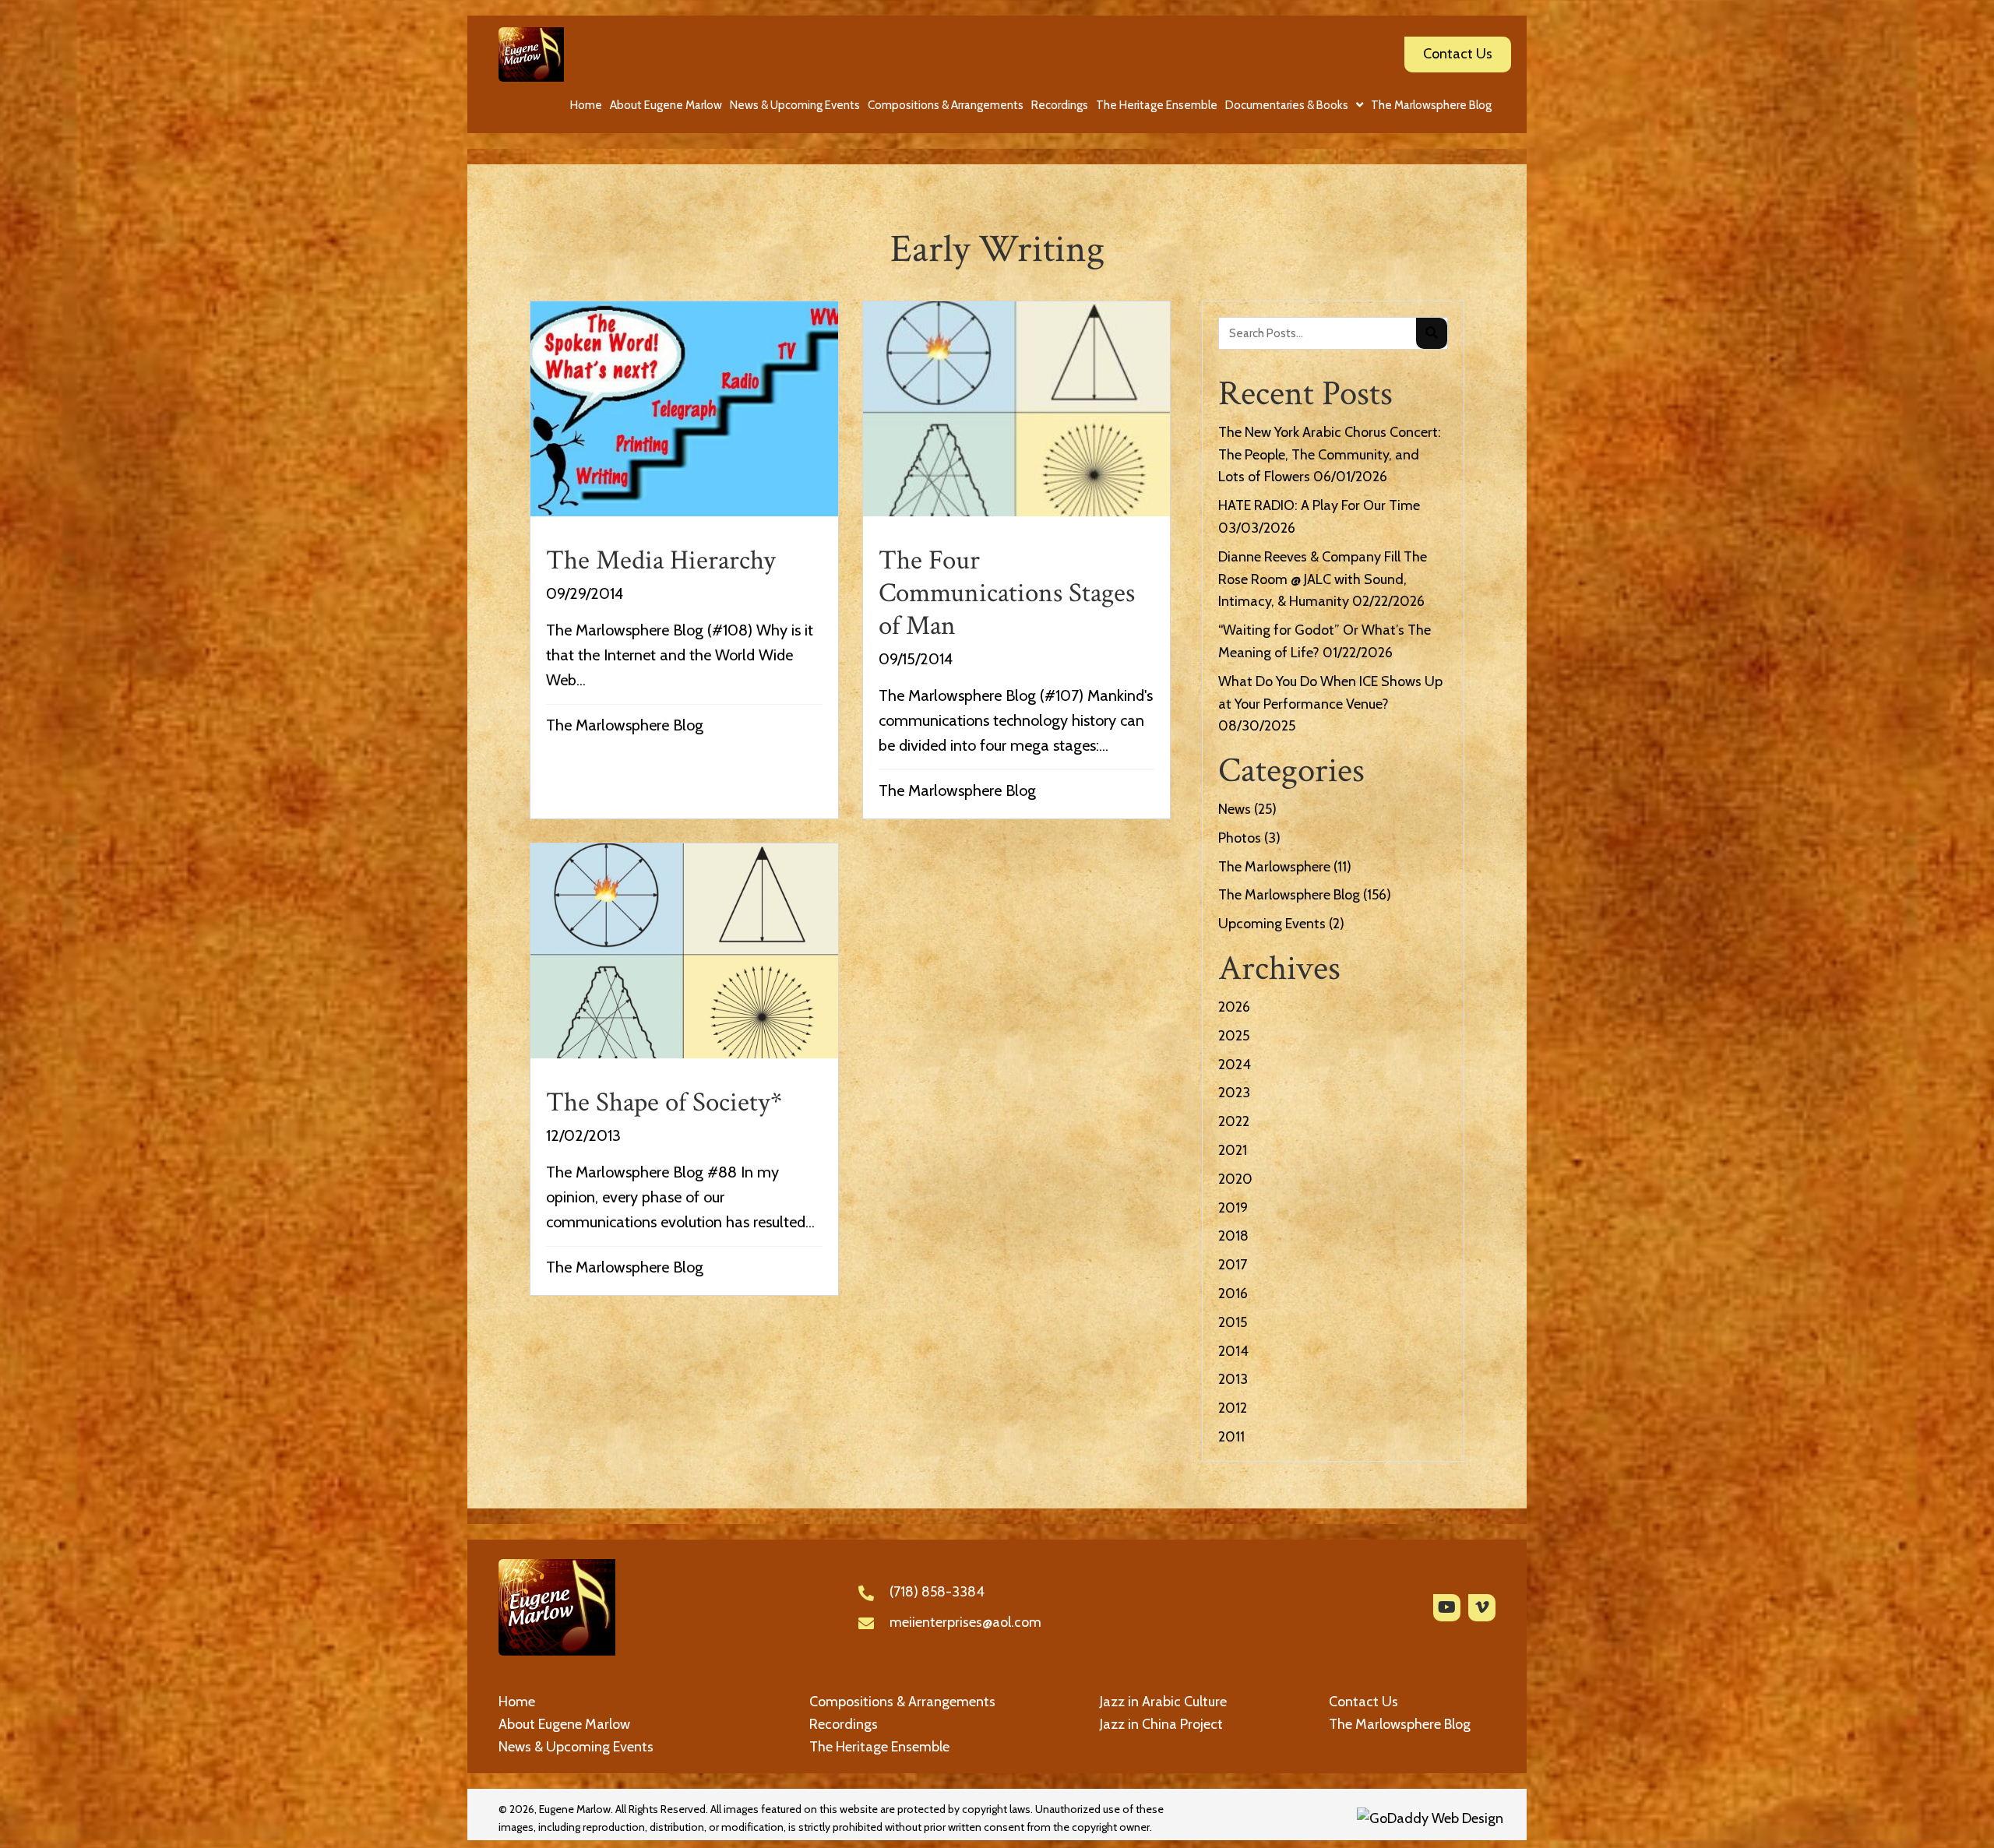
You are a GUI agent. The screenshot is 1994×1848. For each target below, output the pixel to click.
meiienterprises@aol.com (965, 1622)
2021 (1233, 1150)
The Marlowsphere (1274, 867)
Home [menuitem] (517, 1702)
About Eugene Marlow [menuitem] (564, 1724)
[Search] (1432, 333)
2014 (1233, 1351)
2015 (1233, 1322)
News (1235, 809)
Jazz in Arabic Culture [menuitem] (1163, 1702)
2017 (1233, 1265)
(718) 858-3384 (937, 1592)
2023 (1234, 1093)
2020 (1235, 1179)
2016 (1233, 1294)
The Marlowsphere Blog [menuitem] (1400, 1724)
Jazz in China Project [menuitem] (1161, 1724)
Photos (1240, 838)
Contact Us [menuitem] (1363, 1702)
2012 (1233, 1408)
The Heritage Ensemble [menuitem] (879, 1747)
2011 (1231, 1437)
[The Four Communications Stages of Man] (1017, 560)
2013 (1233, 1379)
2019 (1233, 1208)
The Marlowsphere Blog (625, 725)
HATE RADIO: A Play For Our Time (1319, 505)
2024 (1235, 1065)
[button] (1447, 1608)
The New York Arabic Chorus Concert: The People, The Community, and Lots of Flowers (1330, 455)
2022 (1234, 1121)
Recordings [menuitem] (844, 1724)
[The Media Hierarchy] (684, 560)
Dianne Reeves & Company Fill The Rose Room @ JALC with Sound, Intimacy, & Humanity (1323, 579)
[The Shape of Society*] (684, 1069)
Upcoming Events (1272, 924)
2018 (1233, 1236)
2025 (1234, 1036)
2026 (1234, 1007)
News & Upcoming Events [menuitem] (576, 1747)
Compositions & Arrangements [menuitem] (902, 1702)
